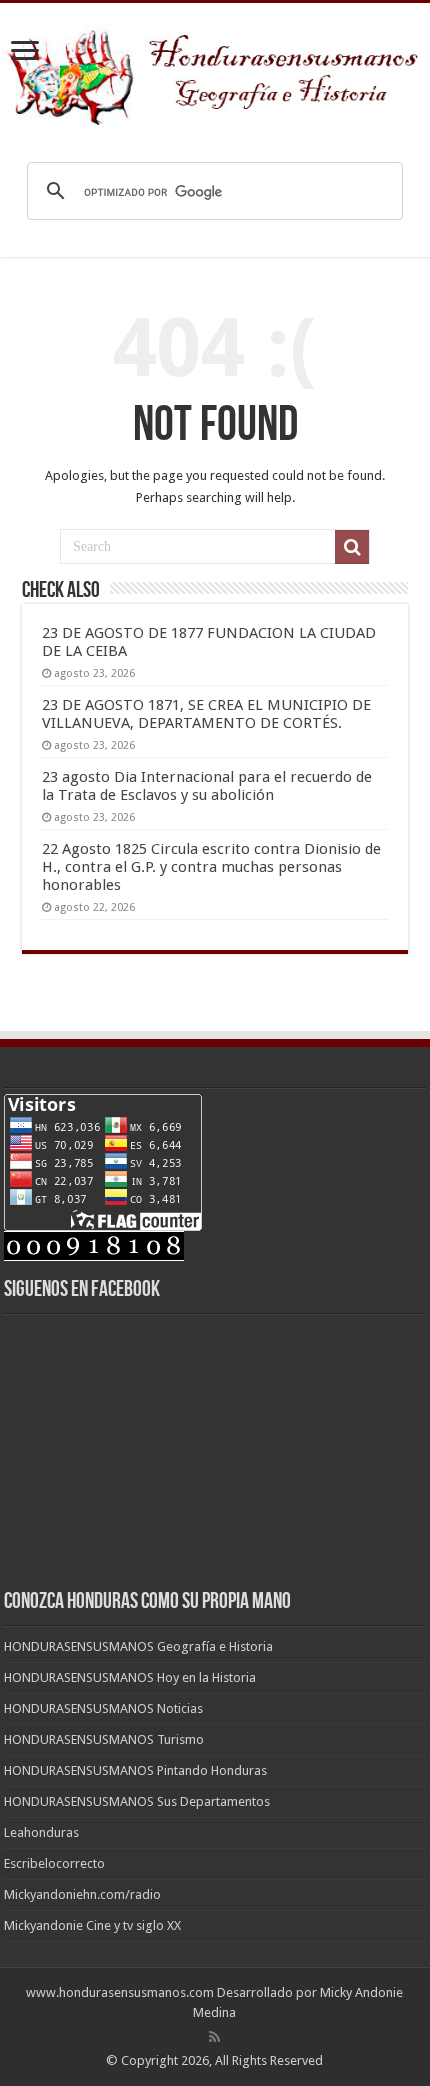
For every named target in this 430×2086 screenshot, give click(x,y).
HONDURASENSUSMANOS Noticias (103, 1708)
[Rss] (214, 2037)
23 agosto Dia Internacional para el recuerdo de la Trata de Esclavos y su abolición (207, 786)
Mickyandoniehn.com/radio (82, 1894)
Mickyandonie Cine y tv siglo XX (92, 1925)
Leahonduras (41, 1832)
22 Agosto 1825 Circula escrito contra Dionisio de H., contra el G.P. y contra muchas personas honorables (211, 867)
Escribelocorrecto (54, 1863)
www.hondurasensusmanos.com (120, 1992)
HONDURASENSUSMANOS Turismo (104, 1739)
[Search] (352, 547)
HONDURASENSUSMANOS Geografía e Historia (138, 1646)
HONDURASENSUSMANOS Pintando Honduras (135, 1770)
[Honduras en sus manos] (215, 70)
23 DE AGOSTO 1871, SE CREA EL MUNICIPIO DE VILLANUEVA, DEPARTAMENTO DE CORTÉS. (206, 714)
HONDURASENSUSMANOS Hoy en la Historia (130, 1677)
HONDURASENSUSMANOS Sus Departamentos (137, 1801)
